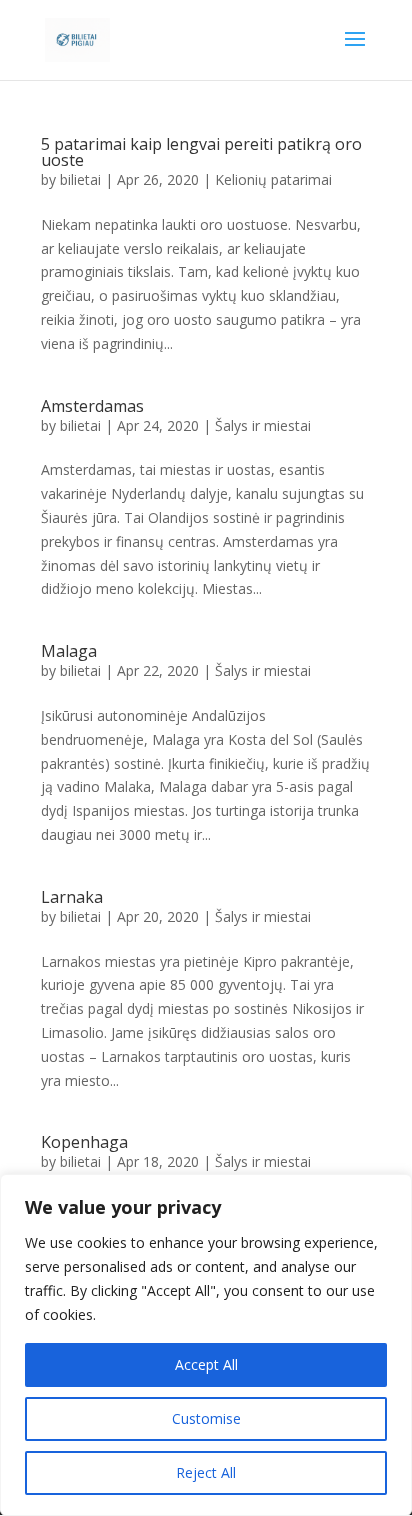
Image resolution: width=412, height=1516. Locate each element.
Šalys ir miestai (263, 425)
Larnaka (72, 897)
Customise (206, 1418)
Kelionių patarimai (273, 179)
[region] (206, 1345)
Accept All (206, 1364)
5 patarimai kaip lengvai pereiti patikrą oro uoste (201, 152)
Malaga (69, 651)
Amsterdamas (92, 406)
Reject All (206, 1472)
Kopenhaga (84, 1142)
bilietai (80, 179)
